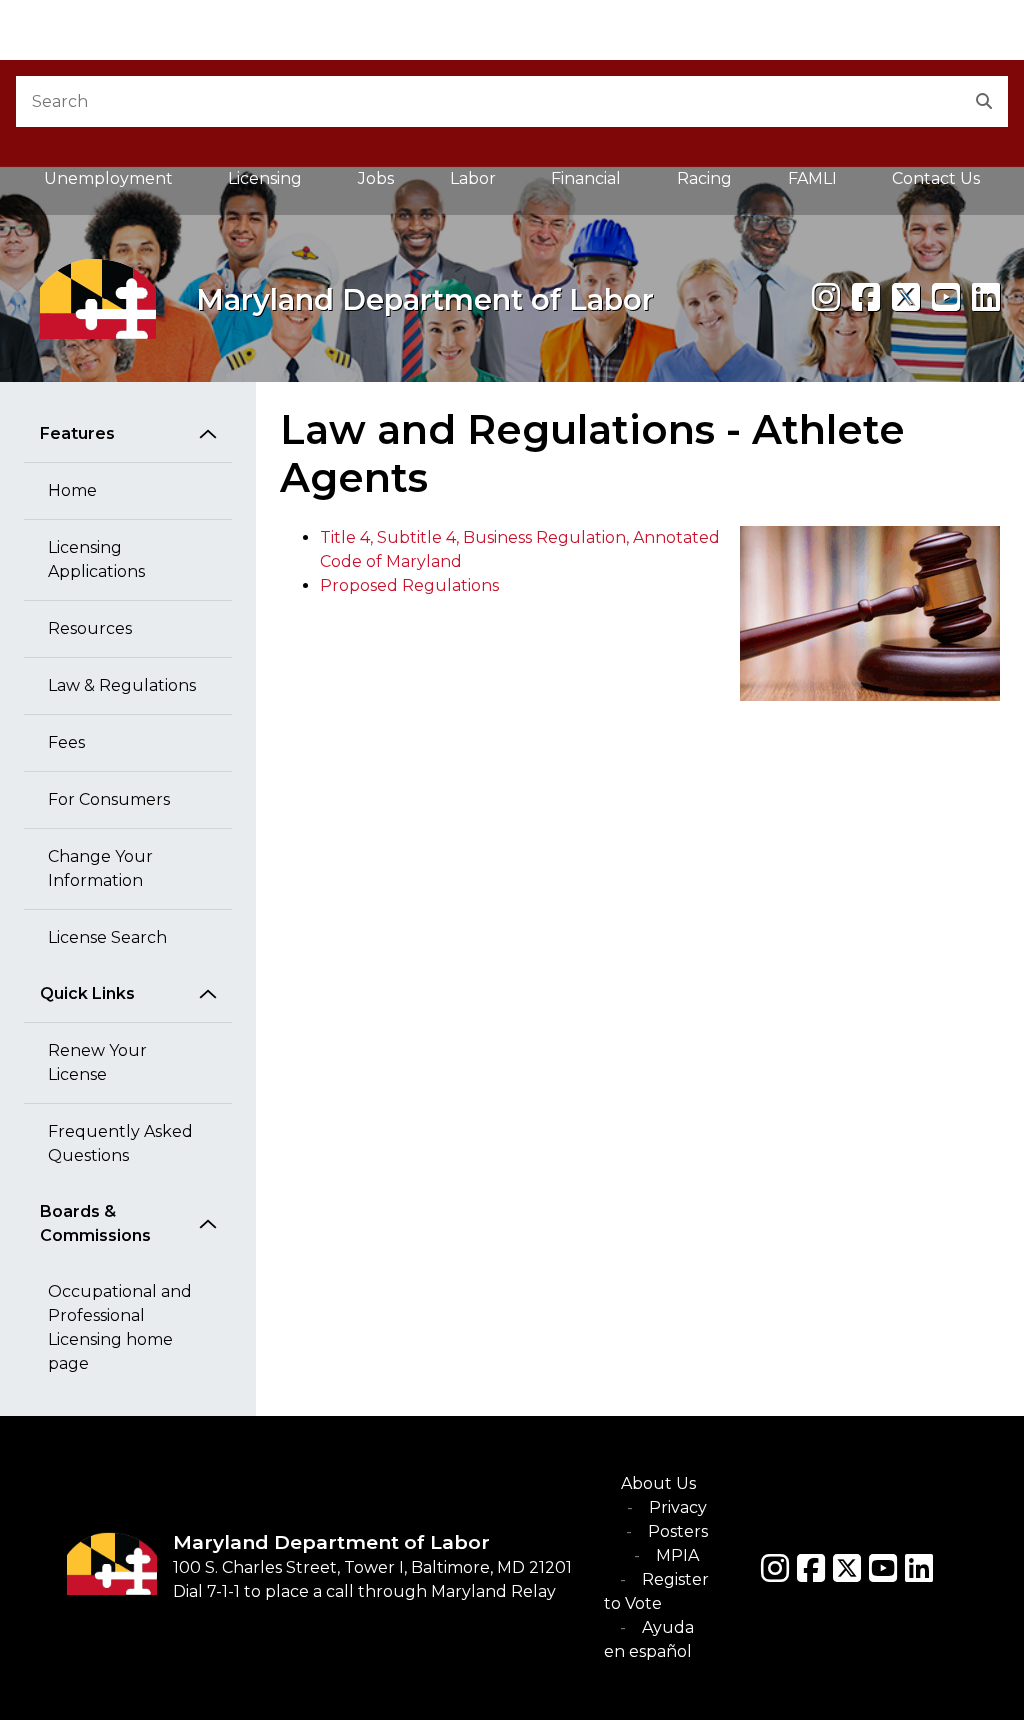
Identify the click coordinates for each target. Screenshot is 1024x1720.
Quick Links (87, 993)
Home (72, 490)
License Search (107, 937)
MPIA (677, 1555)
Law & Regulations (122, 685)
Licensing (265, 178)
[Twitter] (847, 1568)
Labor (473, 178)
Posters (678, 1531)
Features (77, 433)
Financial (586, 178)
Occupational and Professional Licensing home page (120, 1327)
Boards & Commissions (95, 1223)
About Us (658, 1483)
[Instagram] (826, 297)
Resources (90, 628)
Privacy (678, 1507)
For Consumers (109, 799)
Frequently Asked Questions (120, 1143)
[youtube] (946, 297)
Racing (704, 178)
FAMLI (826, 184)
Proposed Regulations (409, 585)
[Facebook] (866, 297)
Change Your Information (100, 868)
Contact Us (936, 178)
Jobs (376, 178)
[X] (906, 297)
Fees (66, 742)
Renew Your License (97, 1062)
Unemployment (108, 178)
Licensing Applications (96, 559)
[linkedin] (986, 297)
